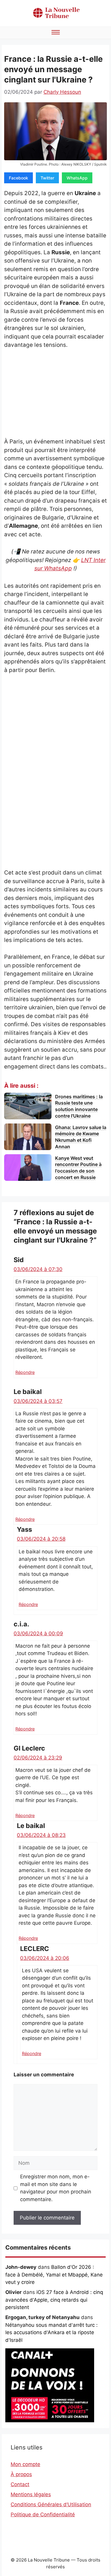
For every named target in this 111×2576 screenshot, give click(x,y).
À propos (21, 2474)
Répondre (25, 1372)
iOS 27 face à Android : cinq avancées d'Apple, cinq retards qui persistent (54, 2300)
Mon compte (25, 2464)
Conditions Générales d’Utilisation (51, 2504)
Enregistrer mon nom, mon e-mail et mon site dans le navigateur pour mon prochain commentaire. (56, 2188)
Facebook (18, 178)
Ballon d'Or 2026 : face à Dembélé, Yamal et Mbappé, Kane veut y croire (54, 2275)
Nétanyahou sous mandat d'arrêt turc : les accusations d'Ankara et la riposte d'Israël (52, 2333)
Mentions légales (31, 2494)
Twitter (47, 178)
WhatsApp (77, 178)
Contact (20, 2484)
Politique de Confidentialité (43, 2515)
